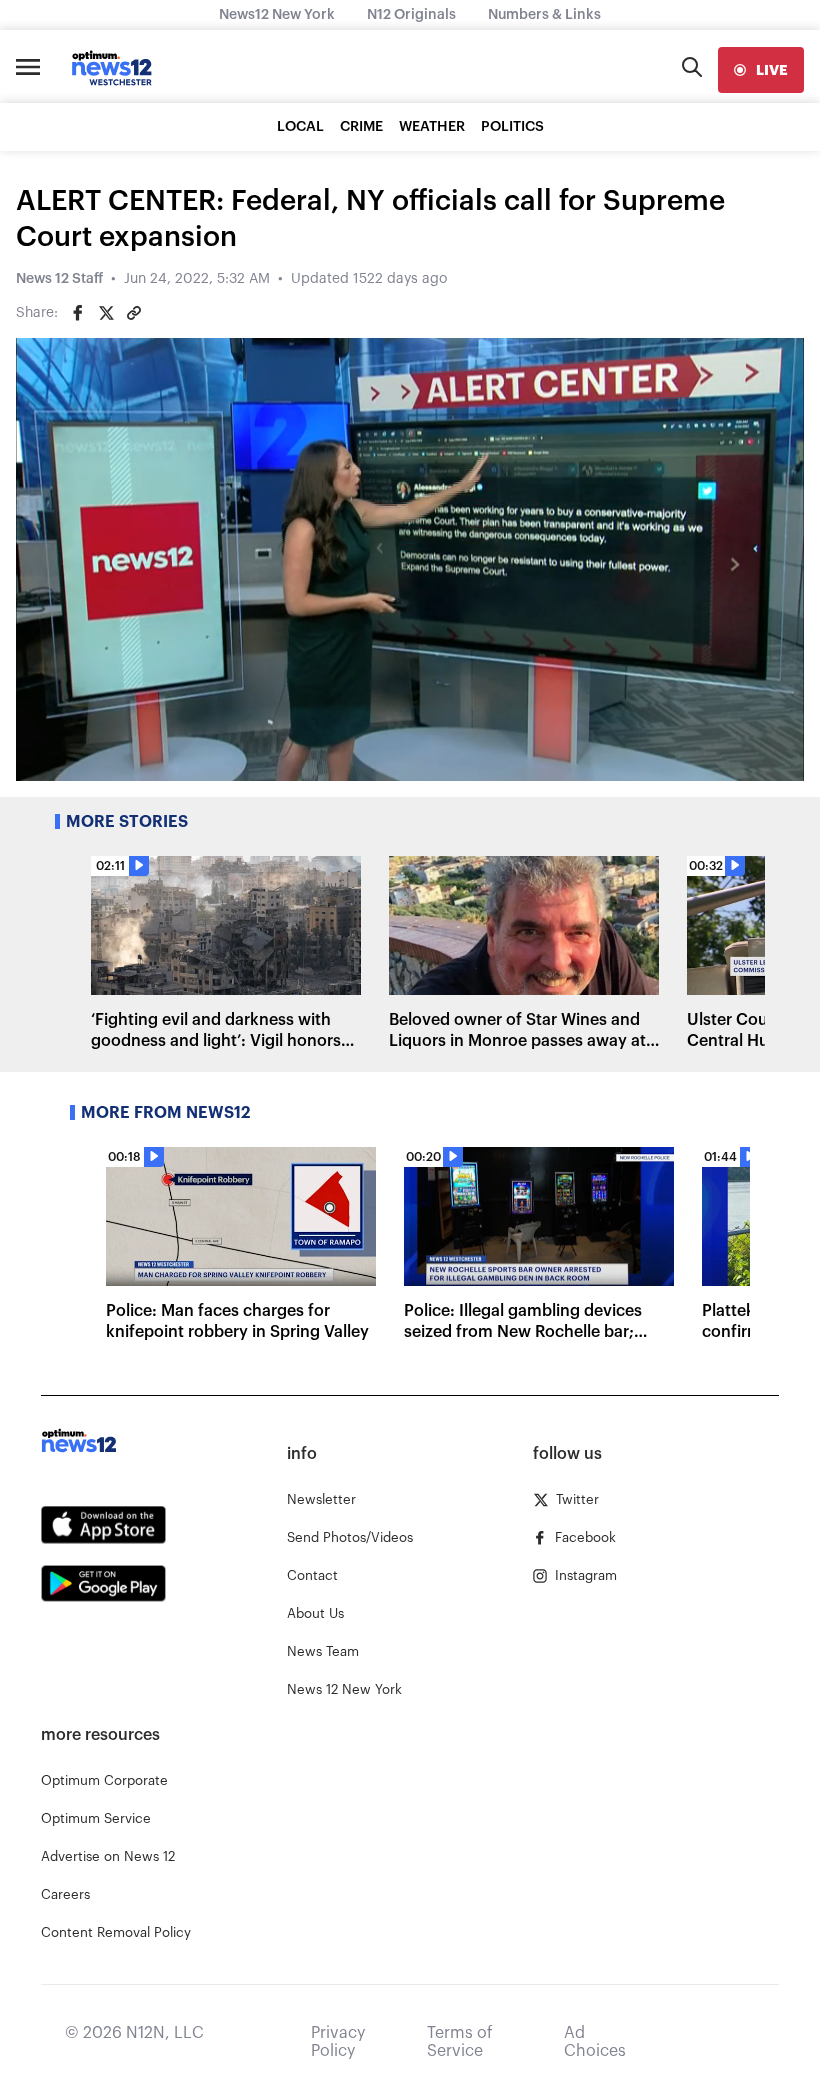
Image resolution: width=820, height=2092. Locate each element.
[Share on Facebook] (78, 313)
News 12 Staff (59, 279)
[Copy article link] (134, 313)
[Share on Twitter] (106, 313)
